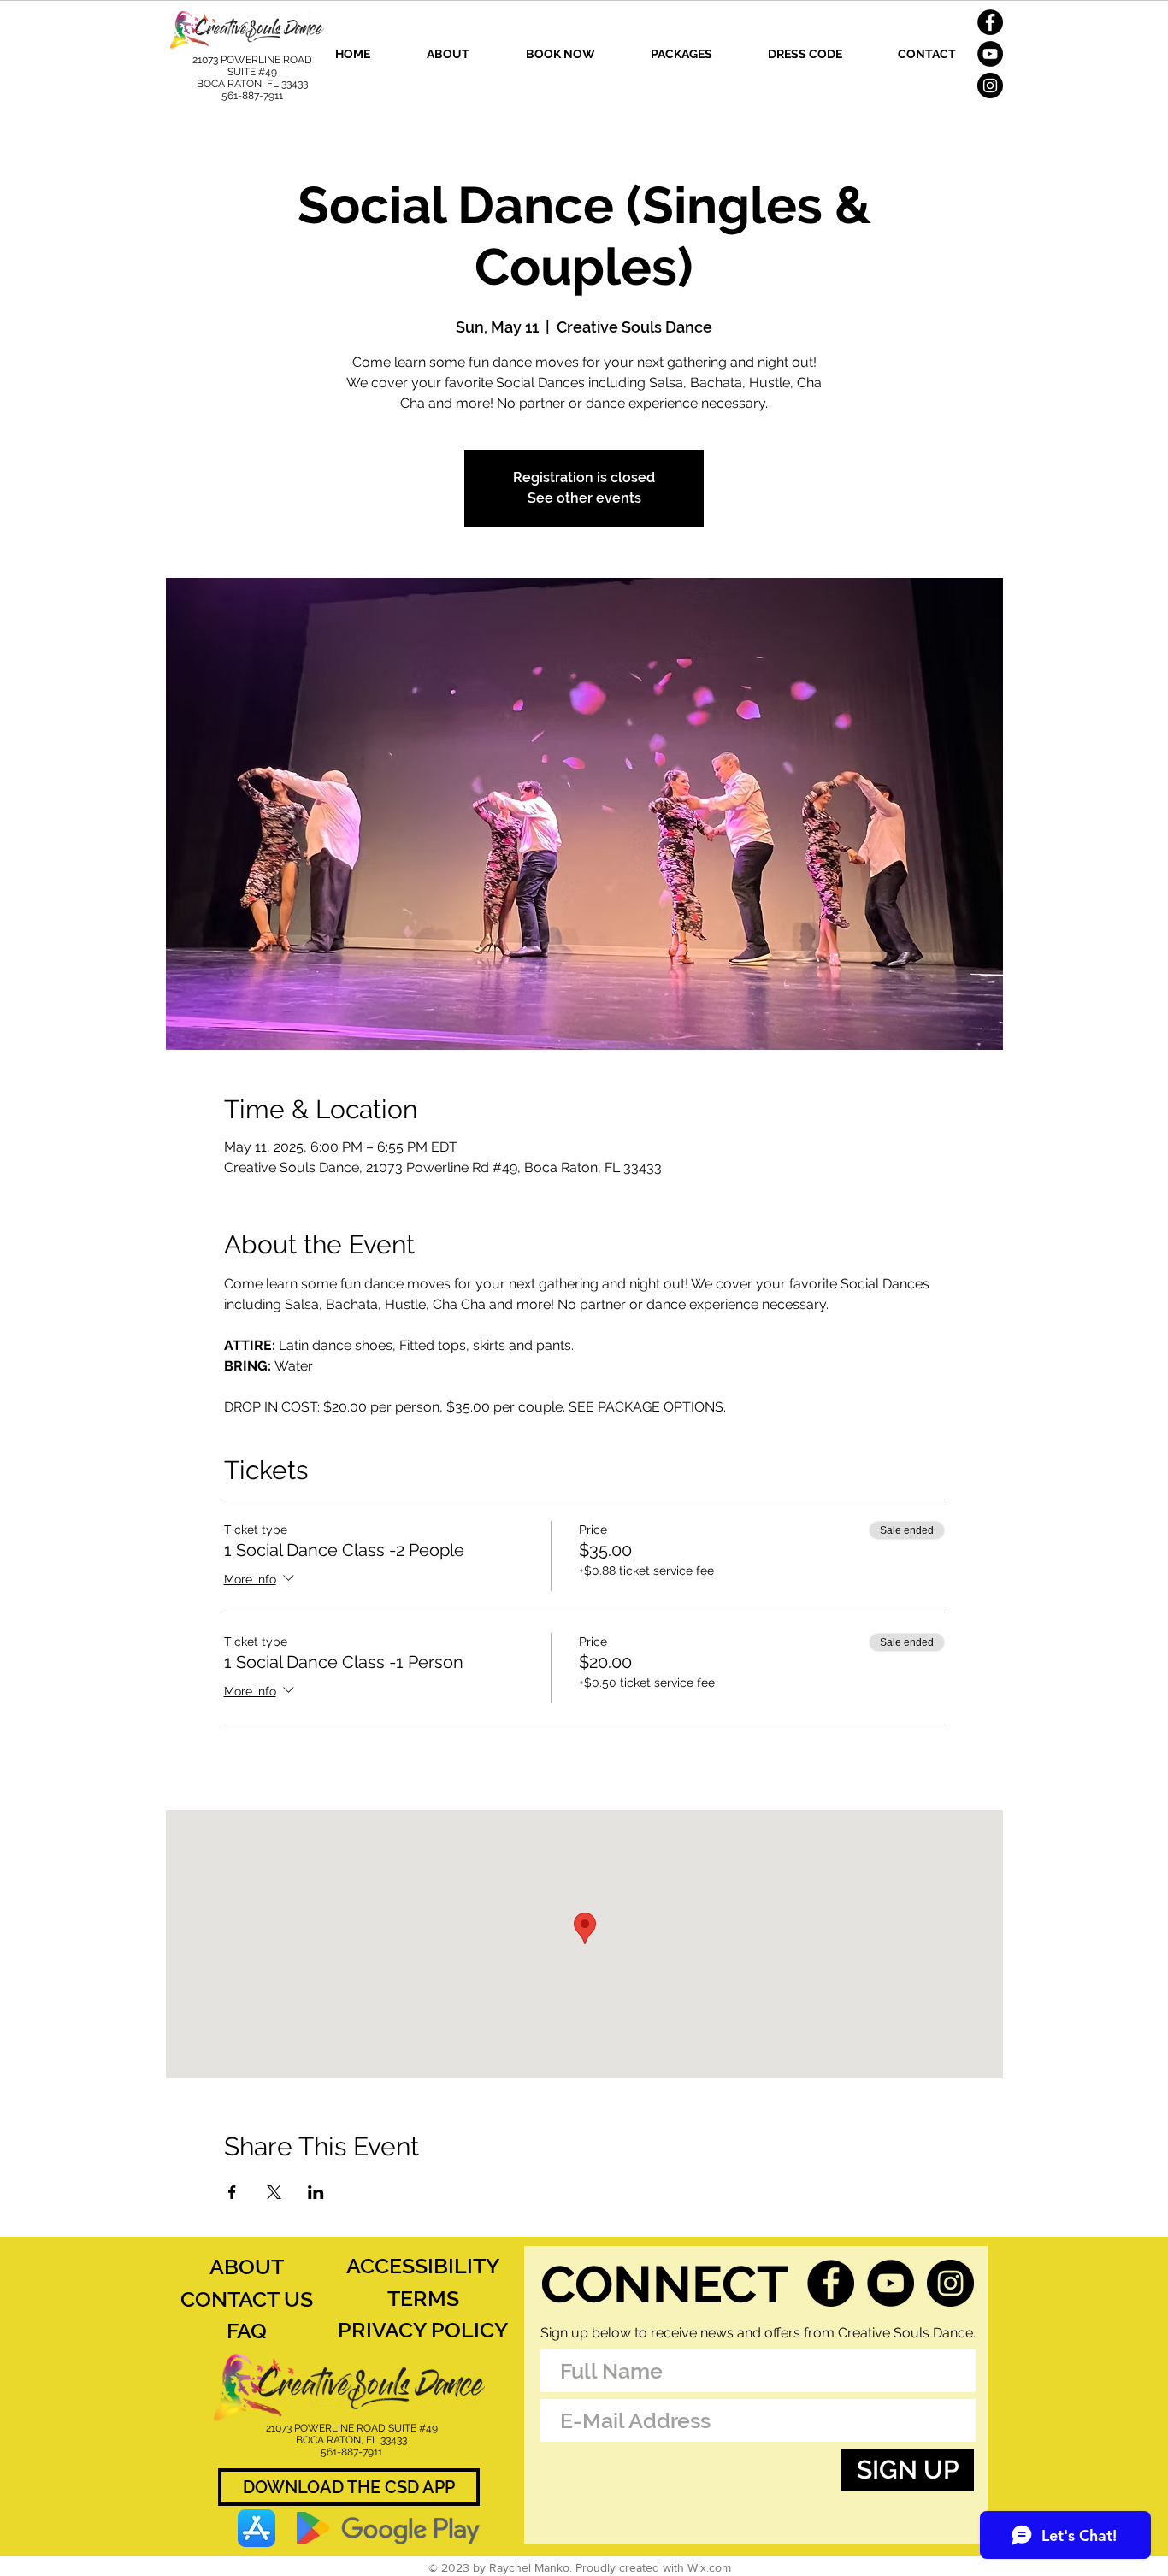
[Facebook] (990, 22)
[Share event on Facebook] (232, 2192)
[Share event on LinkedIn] (316, 2192)
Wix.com (709, 2567)
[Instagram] (990, 85)
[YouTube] (990, 54)
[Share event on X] (274, 2192)
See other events (584, 498)
